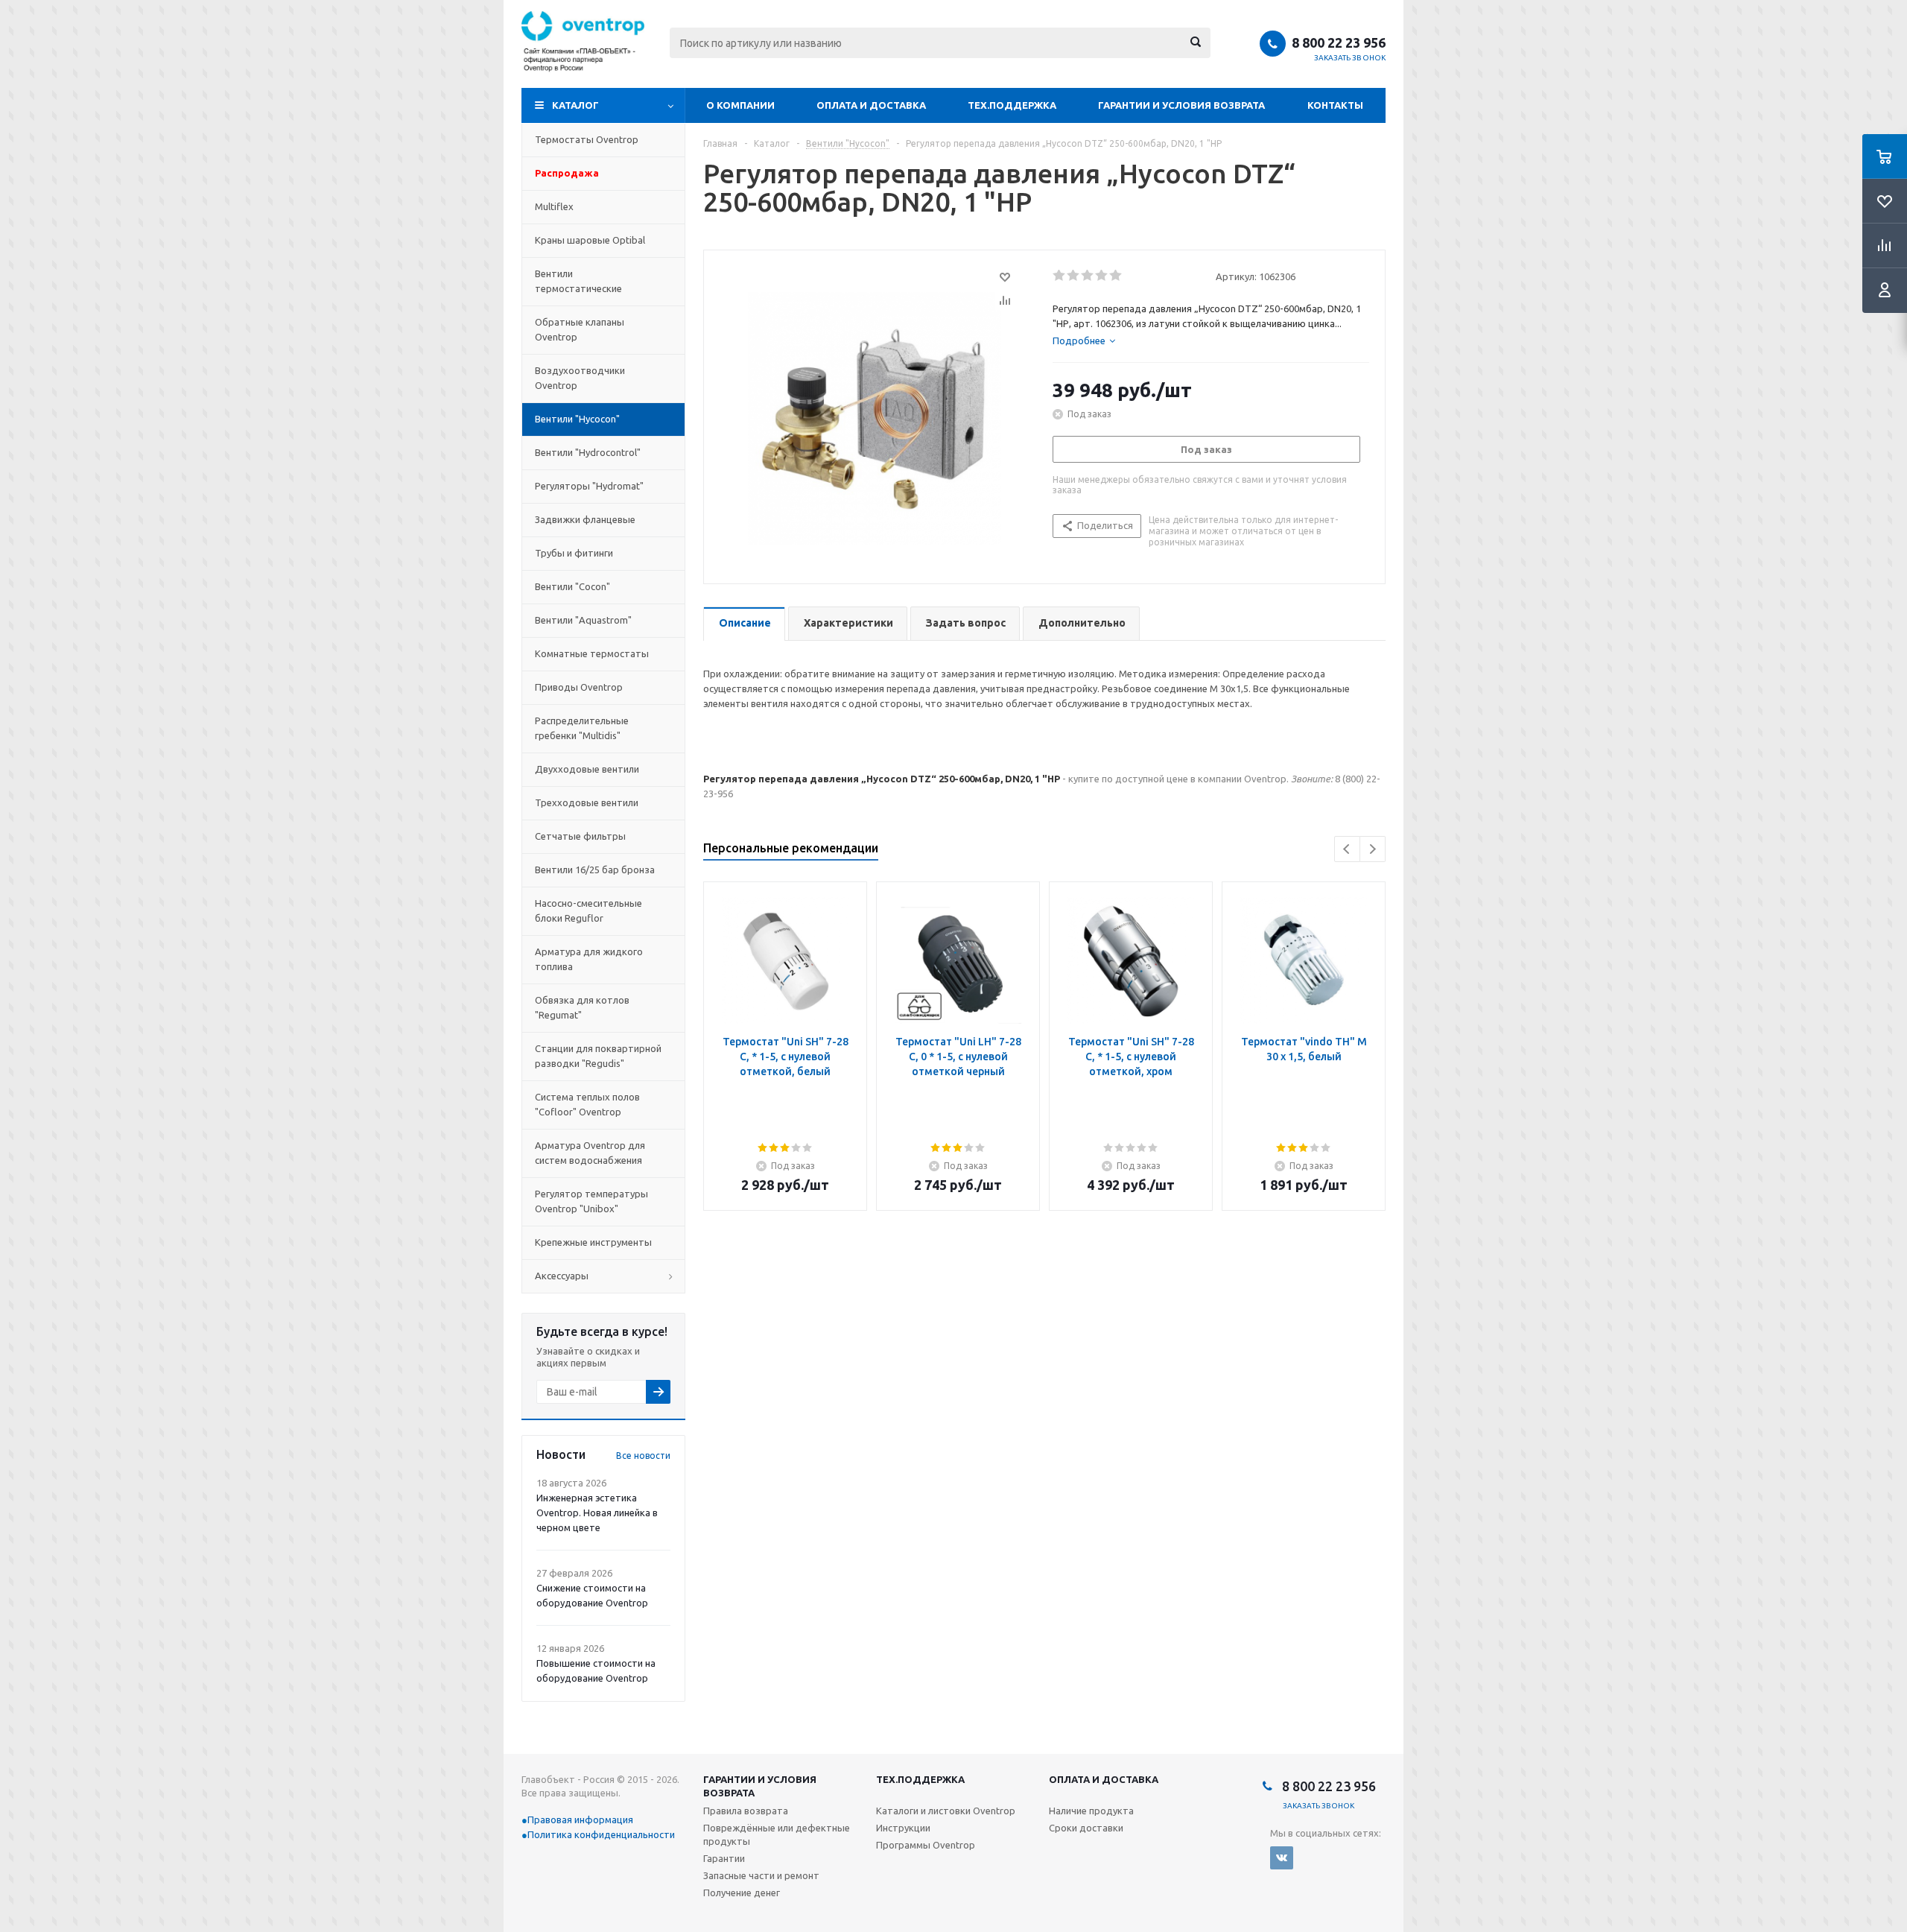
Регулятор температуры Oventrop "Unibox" (591, 1201)
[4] (1102, 276)
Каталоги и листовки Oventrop (946, 1811)
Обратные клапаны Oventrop (580, 329)
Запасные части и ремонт (761, 1875)
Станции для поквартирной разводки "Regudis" (598, 1056)
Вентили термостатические (578, 281)
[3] (1088, 276)
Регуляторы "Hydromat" (589, 486)
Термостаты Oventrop (587, 139)
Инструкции (903, 1828)
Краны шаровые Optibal (590, 240)
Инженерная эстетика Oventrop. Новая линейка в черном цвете (597, 1513)
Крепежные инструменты (593, 1242)
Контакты (1335, 105)
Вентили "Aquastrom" (583, 620)
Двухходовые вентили (587, 769)
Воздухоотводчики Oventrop (580, 378)
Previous (1347, 849)
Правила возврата (746, 1811)
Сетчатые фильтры (580, 836)
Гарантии (724, 1858)
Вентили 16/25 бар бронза (595, 870)
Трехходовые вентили (587, 802)
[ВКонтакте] (1282, 1858)
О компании (740, 105)
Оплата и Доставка (871, 105)
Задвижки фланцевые (585, 519)
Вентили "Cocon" (572, 586)
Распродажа (567, 173)
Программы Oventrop (926, 1845)
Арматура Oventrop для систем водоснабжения (590, 1153)
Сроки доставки (1086, 1828)
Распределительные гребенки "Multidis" (582, 728)
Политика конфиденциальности (601, 1834)
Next (1373, 849)
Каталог (575, 105)
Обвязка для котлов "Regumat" (582, 1007)
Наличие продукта (1091, 1811)
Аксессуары (562, 1276)
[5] (1116, 276)
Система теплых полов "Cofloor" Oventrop (587, 1104)
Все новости (643, 1456)
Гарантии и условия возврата (1181, 105)
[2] (1074, 276)
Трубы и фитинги (574, 553)
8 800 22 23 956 (1339, 42)
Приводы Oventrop (579, 687)
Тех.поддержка (1012, 105)
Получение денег (742, 1893)
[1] (1060, 276)
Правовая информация (580, 1819)
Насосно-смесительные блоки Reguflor (588, 910)
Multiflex (554, 206)
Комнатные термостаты (592, 653)
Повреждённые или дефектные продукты (777, 1834)
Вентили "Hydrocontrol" (588, 452)
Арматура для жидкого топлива (589, 959)
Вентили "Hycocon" (577, 419)
